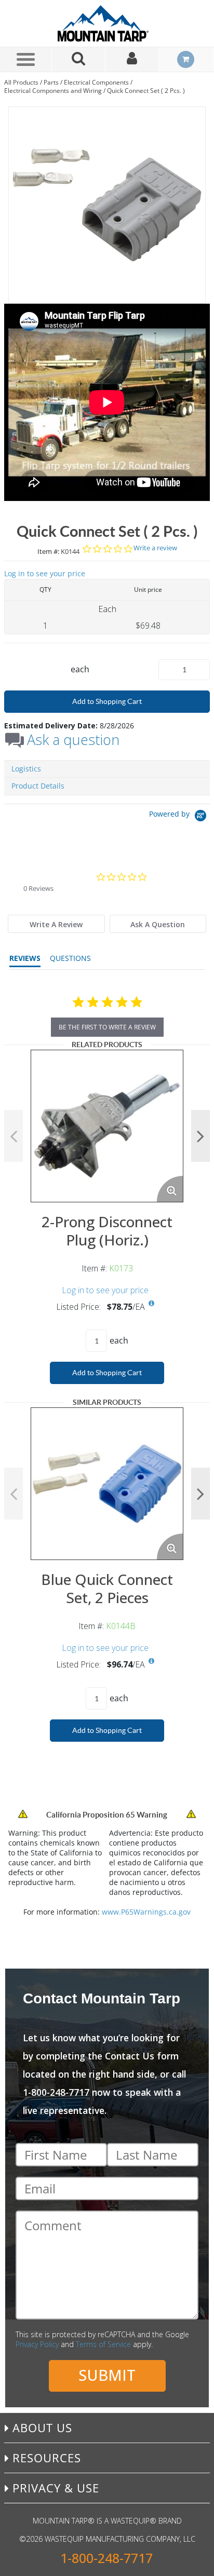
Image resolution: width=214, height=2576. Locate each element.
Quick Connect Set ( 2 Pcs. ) (146, 91)
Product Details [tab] (38, 786)
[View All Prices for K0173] (152, 1304)
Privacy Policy (37, 2344)
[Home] (107, 23)
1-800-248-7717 (106, 2558)
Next (200, 1136)
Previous (14, 1136)
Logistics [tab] (26, 769)
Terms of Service (103, 2344)
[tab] (56, 924)
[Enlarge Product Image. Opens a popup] (170, 1189)
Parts (51, 82)
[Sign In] (132, 59)
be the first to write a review (107, 1027)
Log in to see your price (45, 573)
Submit (107, 2375)
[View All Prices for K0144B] (152, 1661)
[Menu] (26, 59)
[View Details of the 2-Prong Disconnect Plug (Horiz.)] (107, 1126)
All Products (21, 82)
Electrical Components (96, 82)
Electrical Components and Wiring (53, 91)
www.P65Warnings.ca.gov (146, 1912)
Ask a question (73, 740)
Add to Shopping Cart (107, 701)
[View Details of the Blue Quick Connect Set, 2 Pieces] (107, 1484)
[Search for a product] (79, 59)
